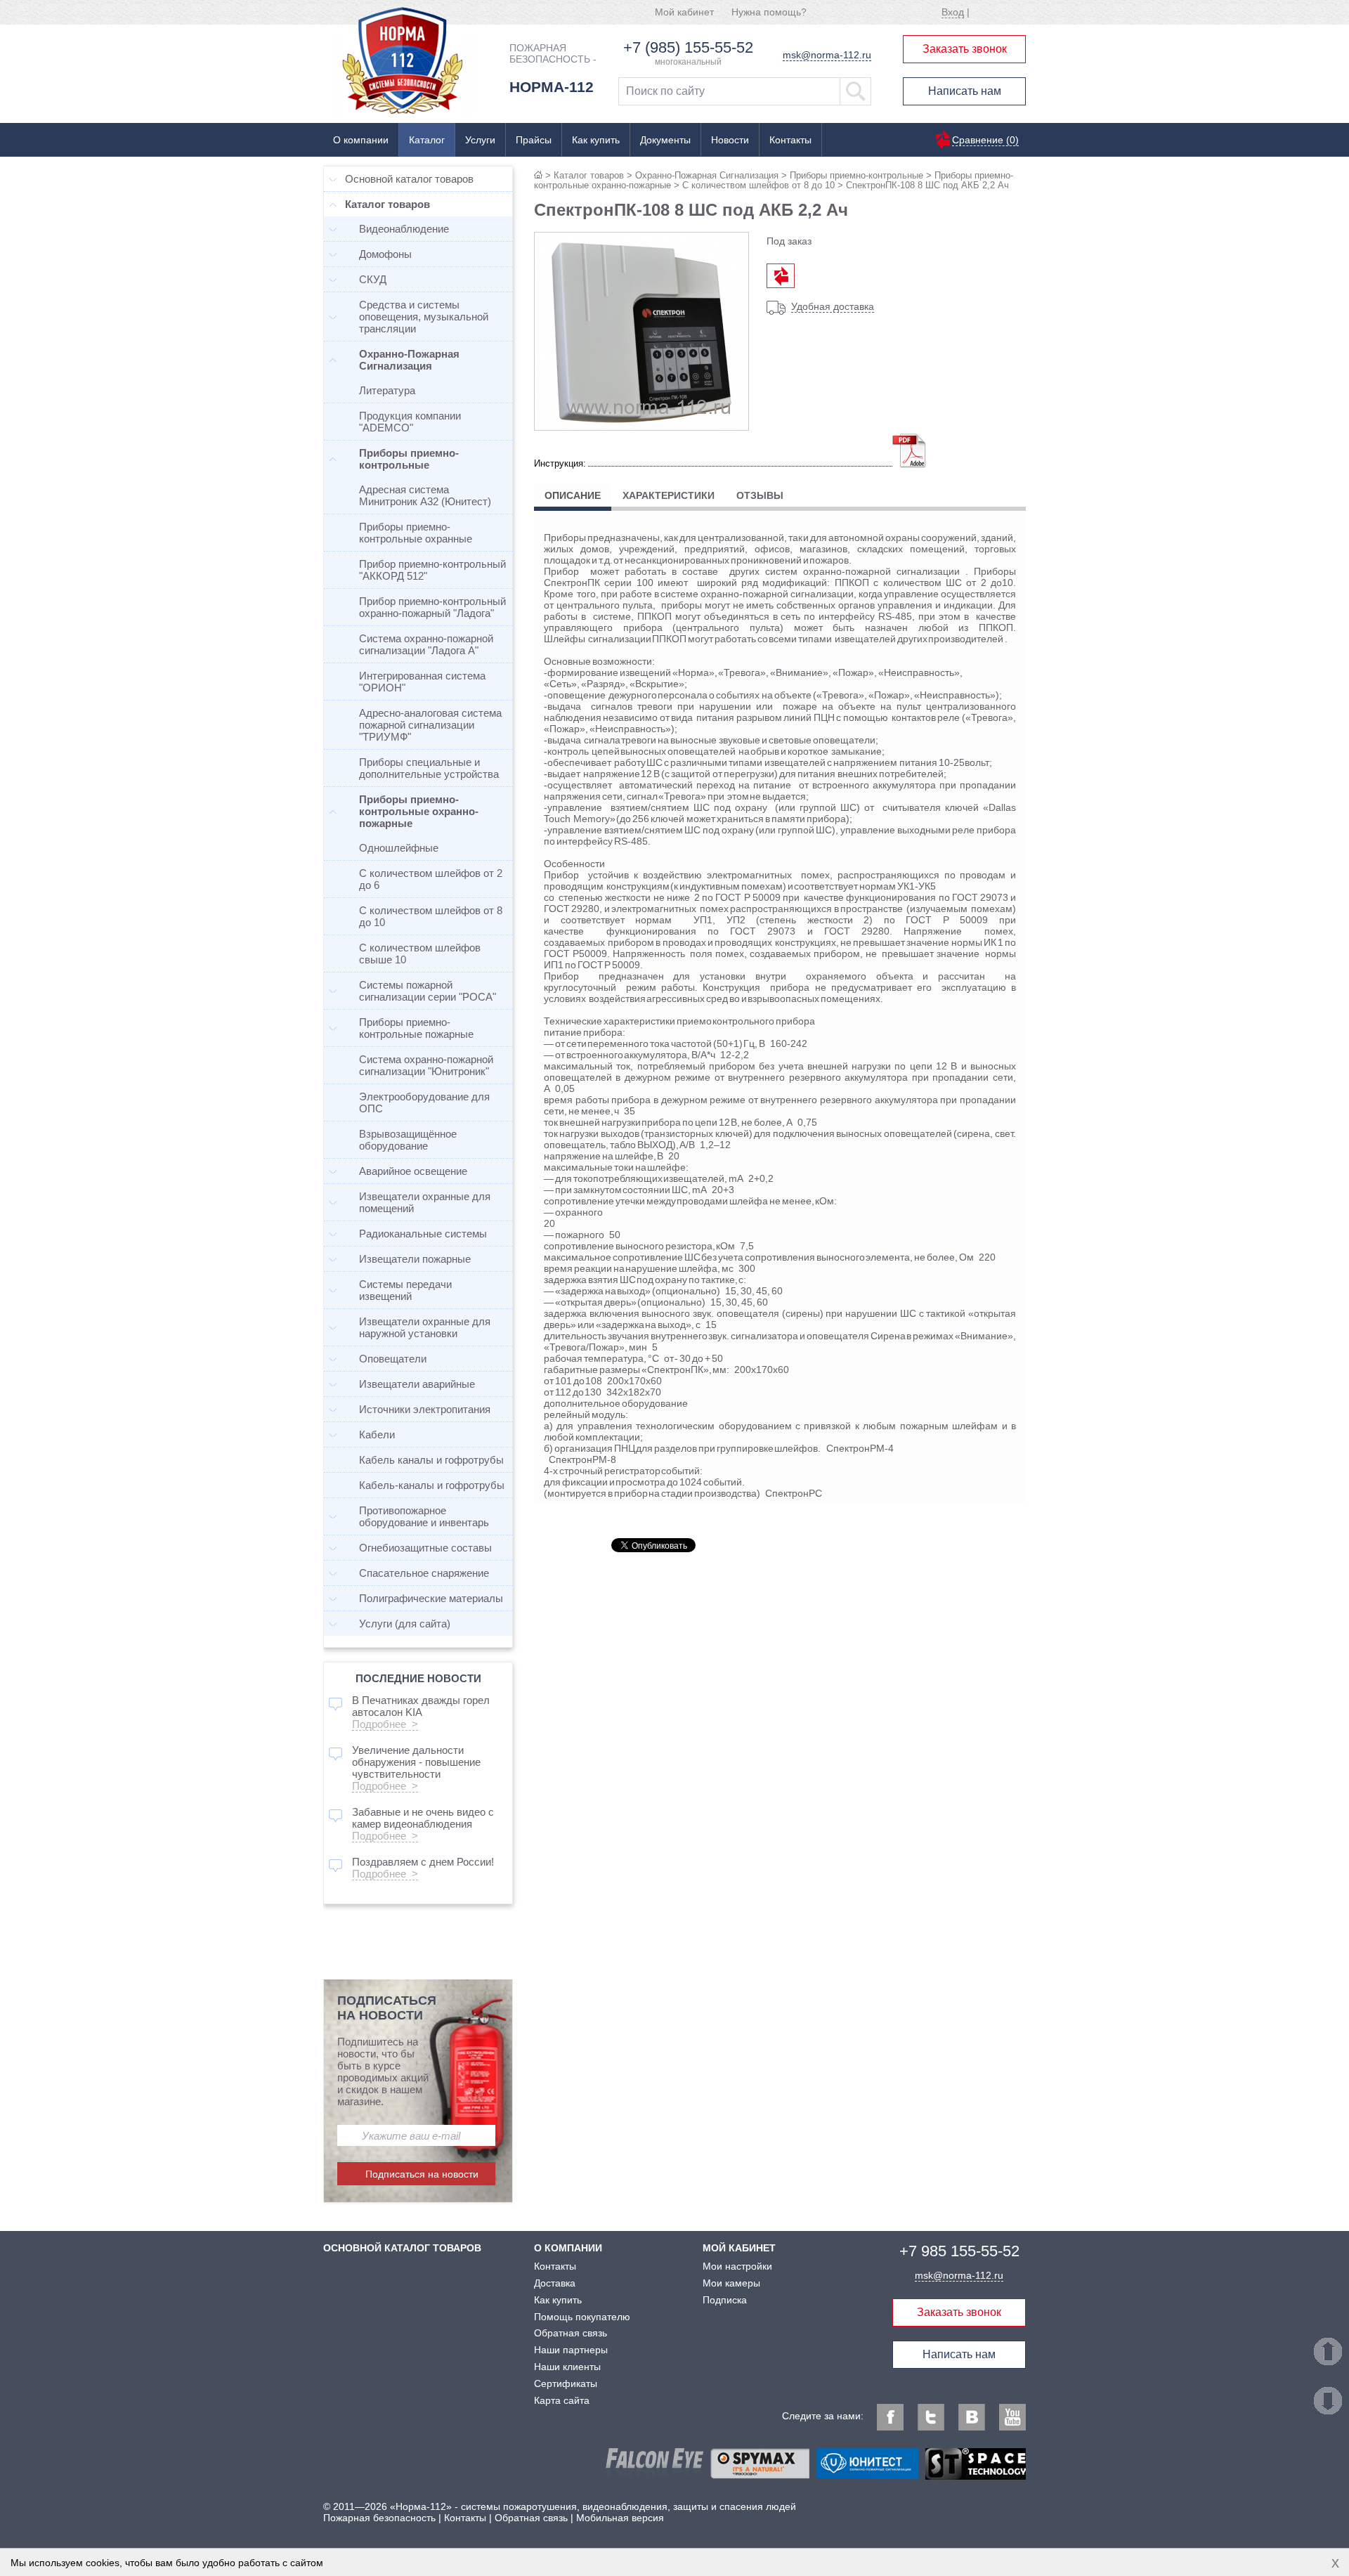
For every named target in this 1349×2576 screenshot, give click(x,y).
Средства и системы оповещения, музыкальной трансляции (424, 317)
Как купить (596, 140)
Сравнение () (985, 140)
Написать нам (965, 91)
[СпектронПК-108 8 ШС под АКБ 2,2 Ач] (641, 425)
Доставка (555, 2283)
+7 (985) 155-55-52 (688, 47)
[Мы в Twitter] (931, 2417)
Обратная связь (571, 2333)
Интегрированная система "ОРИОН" (422, 682)
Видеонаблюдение (404, 229)
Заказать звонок (965, 49)
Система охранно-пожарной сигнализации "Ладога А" (426, 644)
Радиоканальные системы (423, 1234)
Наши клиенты (567, 2367)
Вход (953, 12)
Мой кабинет (684, 12)
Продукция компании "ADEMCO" (410, 422)
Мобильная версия (620, 2518)
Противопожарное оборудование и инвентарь (424, 1516)
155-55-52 (959, 2251)
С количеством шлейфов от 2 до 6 (431, 879)
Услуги (480, 140)
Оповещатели (393, 1359)
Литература (387, 390)
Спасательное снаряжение (424, 1573)
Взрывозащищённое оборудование (408, 1140)
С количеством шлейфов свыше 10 (420, 954)
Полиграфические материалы (431, 1598)
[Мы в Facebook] (890, 2417)
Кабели (377, 1435)
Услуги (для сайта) (405, 1624)
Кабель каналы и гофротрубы (431, 1460)
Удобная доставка (833, 306)
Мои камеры (731, 2283)
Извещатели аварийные (417, 1384)
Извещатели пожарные (415, 1259)
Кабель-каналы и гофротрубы (432, 1485)
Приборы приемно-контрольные (856, 175)
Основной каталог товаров (409, 179)
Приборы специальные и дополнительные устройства (429, 768)
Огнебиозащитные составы (425, 1548)
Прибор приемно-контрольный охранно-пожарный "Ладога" (432, 607)
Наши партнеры (571, 2350)
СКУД (373, 279)
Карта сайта (562, 2400)
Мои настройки (737, 2266)
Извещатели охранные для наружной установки (425, 1327)
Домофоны (385, 254)
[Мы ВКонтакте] (972, 2417)
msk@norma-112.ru (827, 55)
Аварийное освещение (413, 1171)
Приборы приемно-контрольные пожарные (416, 1028)
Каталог (427, 140)
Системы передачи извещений (405, 1290)
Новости (730, 140)
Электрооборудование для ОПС (424, 1102)
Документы (665, 140)
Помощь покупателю (582, 2317)
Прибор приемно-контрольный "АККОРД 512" (432, 570)
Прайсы (534, 140)
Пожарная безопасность (379, 2518)
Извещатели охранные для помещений (425, 1202)
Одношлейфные (399, 848)
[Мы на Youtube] (1012, 2417)
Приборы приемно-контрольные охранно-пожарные (419, 811)
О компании (361, 140)
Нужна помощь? (769, 12)
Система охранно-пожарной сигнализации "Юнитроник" (426, 1065)
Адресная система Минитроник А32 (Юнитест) (425, 495)
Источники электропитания (425, 1409)
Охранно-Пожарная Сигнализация (707, 175)
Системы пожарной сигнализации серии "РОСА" (428, 991)
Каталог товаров (589, 175)
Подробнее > (385, 1724)
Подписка (725, 2300)
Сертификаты (566, 2383)
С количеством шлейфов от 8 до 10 (758, 185)
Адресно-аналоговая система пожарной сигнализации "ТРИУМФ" (430, 725)
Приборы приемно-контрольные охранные (416, 533)
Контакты (790, 140)
